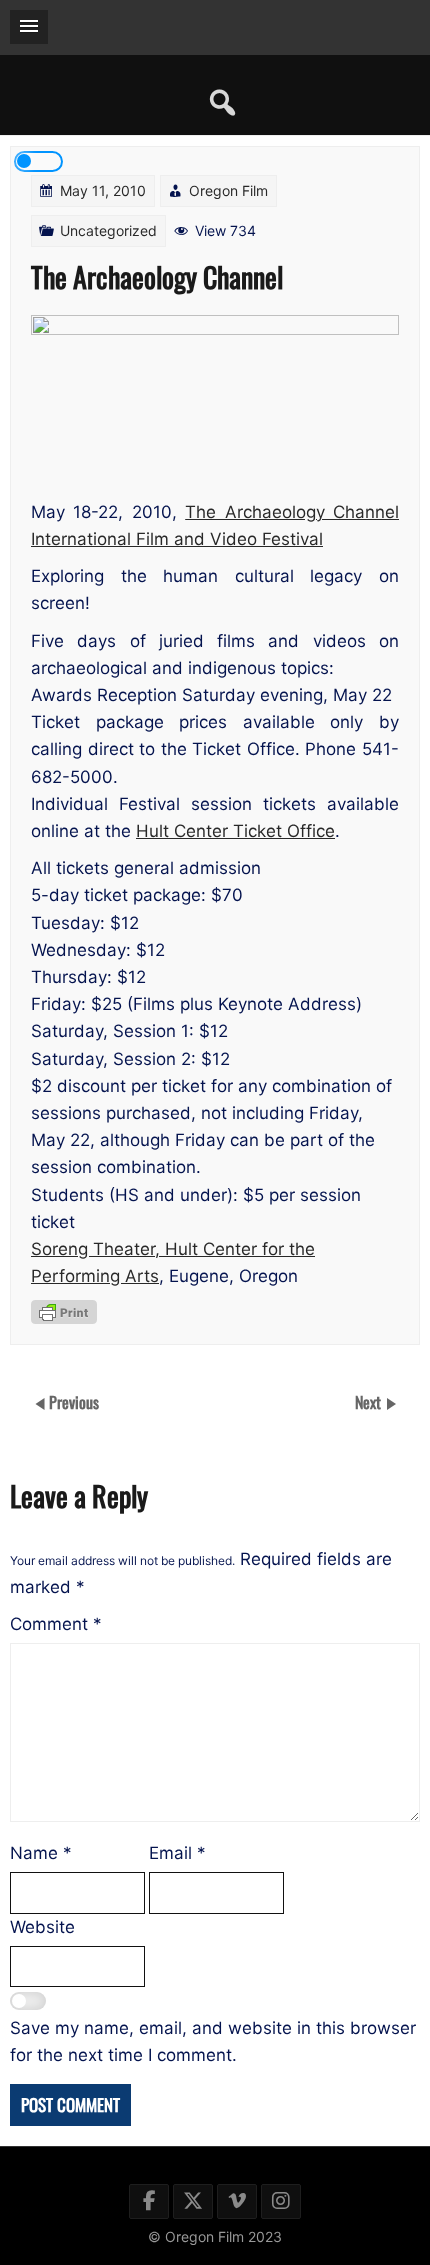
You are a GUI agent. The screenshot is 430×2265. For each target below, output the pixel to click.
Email (177, 1853)
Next (370, 1402)
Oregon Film (228, 190)
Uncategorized (108, 230)
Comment (56, 1624)
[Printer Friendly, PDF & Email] (64, 1312)
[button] (29, 27)
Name (41, 1853)
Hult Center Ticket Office (235, 831)
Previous (74, 1402)
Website (42, 1927)
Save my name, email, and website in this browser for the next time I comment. (213, 2041)
